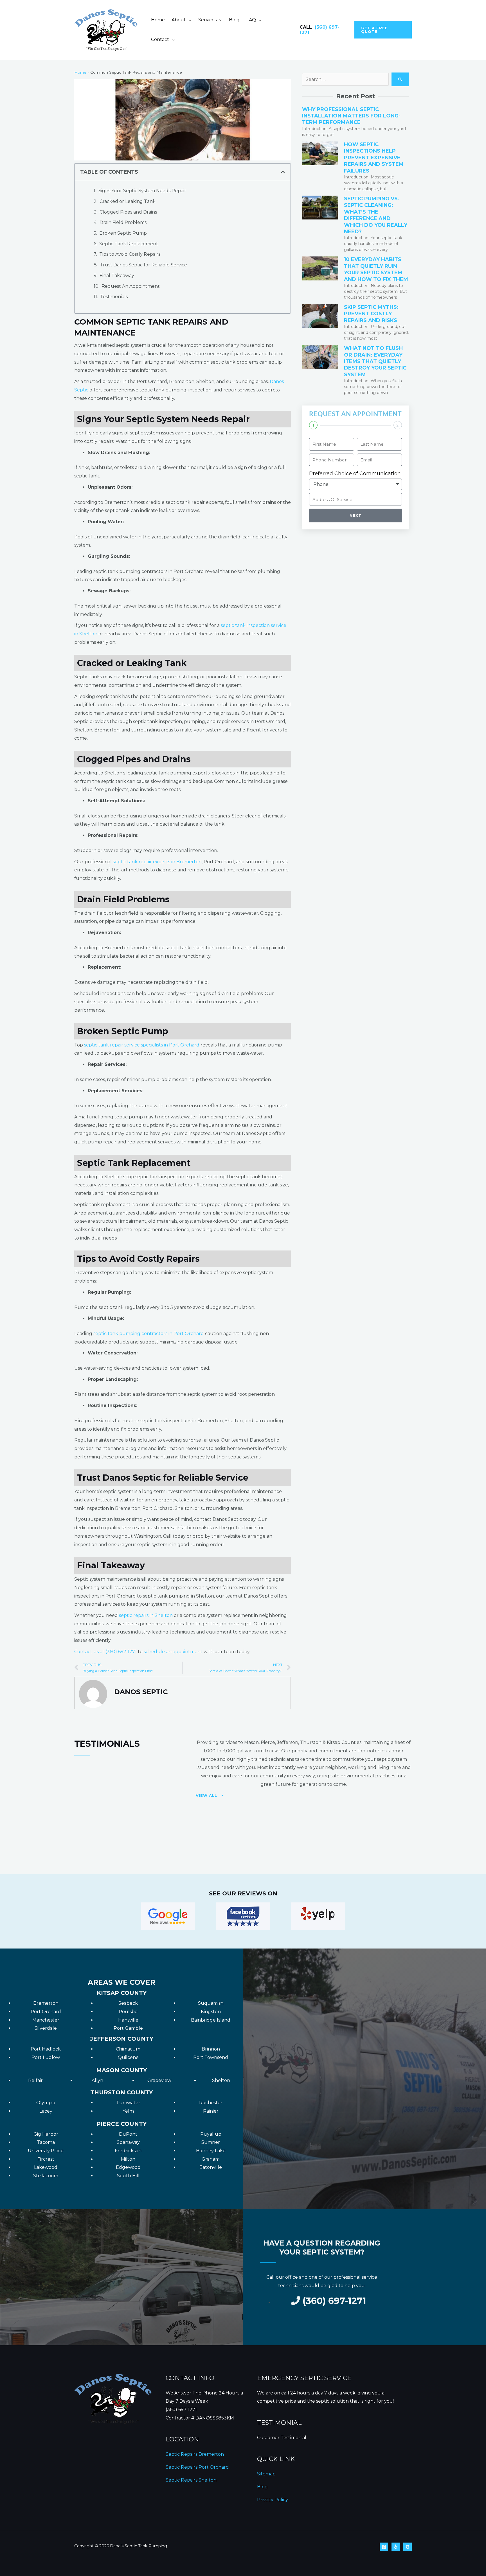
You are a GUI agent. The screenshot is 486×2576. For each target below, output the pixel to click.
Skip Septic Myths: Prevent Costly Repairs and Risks (371, 314)
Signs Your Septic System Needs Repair (143, 191)
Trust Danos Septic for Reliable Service (144, 265)
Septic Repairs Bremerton (195, 2454)
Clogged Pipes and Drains (129, 212)
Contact (160, 39)
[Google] (408, 2547)
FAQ (251, 20)
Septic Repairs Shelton (191, 2480)
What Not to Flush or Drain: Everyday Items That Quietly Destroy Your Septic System (375, 361)
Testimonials (114, 297)
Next (355, 515)
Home (158, 20)
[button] (383, 30)
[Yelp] (396, 2547)
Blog (234, 20)
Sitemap (266, 2474)
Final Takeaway (117, 276)
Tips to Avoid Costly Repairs (130, 254)
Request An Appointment (131, 286)
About (179, 20)
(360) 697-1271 (181, 2410)
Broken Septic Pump (124, 233)
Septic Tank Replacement (129, 244)
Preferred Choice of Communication (355, 473)
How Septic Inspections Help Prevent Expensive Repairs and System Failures (374, 158)
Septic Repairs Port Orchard (197, 2467)
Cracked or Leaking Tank (128, 201)
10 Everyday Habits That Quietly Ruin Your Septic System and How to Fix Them (376, 269)
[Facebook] (384, 2547)
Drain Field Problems (124, 222)
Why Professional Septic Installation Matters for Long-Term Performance (351, 116)
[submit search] (400, 79)
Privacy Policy (273, 2500)
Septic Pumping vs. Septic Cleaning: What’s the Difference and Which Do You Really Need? (376, 215)
